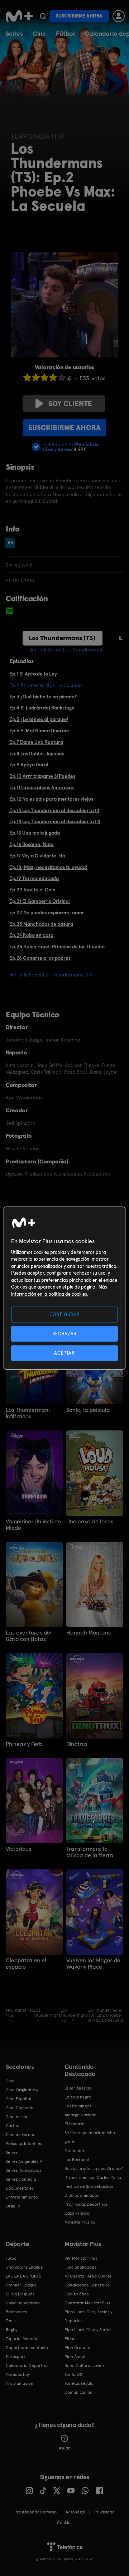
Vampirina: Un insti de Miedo (33, 1525)
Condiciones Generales (87, 2285)
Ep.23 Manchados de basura (41, 924)
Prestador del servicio (35, 2512)
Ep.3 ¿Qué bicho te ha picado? (43, 697)
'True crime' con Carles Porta (93, 2177)
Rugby (11, 2330)
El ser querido (78, 2088)
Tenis (11, 2321)
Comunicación (78, 2392)
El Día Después (20, 2294)
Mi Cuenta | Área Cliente (88, 2276)
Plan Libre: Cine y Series (88, 2330)
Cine (39, 33)
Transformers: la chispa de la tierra (90, 1852)
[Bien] (53, 377)
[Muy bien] (62, 377)
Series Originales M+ (25, 2161)
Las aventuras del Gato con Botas (29, 1636)
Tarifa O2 (73, 2374)
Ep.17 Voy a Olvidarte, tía (37, 856)
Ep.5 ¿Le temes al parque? (39, 719)
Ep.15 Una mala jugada (35, 833)
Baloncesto (16, 2312)
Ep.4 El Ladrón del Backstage (42, 708)
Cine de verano (21, 2135)
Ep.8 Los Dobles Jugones (37, 753)
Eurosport (15, 2357)
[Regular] (44, 377)
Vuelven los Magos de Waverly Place (93, 1964)
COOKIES (65, 2523)
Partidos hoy (18, 2374)
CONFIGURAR (65, 1314)
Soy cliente (70, 404)
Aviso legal (75, 2512)
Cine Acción (17, 2117)
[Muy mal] (27, 377)
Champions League (24, 2267)
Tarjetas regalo (79, 2383)
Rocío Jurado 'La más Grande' (94, 2169)
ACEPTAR (64, 1353)
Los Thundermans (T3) (62, 638)
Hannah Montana (89, 1633)
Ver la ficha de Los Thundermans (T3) (51, 975)
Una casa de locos (90, 1522)
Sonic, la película (88, 1410)
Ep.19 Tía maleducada (34, 878)
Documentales (20, 2188)
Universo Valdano (23, 2303)
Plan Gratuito (77, 2348)
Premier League (21, 2285)
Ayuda (65, 2448)
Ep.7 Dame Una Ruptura (36, 742)
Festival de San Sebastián (89, 2186)
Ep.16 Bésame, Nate (32, 844)
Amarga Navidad (80, 2115)
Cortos (12, 2126)
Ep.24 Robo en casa (31, 935)
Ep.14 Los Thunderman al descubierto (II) (55, 821)
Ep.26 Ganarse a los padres (40, 958)
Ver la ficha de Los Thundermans (66, 649)
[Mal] (36, 377)
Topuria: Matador (22, 2339)
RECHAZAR (64, 1333)
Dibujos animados (82, 2195)
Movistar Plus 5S (80, 2222)
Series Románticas (23, 2170)
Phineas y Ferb (24, 1744)
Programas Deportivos (86, 2204)
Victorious (18, 1849)
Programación (20, 2383)
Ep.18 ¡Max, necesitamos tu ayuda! (48, 867)
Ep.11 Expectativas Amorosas (42, 787)
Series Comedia (21, 2179)
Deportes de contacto (27, 2348)
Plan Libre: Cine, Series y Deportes (88, 2316)
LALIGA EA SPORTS (23, 2276)
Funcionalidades (80, 2267)
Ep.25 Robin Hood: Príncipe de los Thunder (57, 946)
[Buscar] (43, 16)
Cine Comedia (20, 2108)
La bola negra (78, 2097)
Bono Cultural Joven (84, 2365)
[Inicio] (19, 16)
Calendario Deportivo (27, 2365)
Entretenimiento (22, 2197)
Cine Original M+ (22, 2090)
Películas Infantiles (24, 2144)
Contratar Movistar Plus (87, 2303)
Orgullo (13, 2206)
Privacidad (104, 2512)
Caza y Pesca (77, 2213)
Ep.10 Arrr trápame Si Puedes (42, 776)
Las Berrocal (77, 2160)
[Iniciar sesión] (119, 16)
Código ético (77, 2294)
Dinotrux (77, 1744)
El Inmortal (75, 2124)
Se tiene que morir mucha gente (90, 2137)
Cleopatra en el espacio (26, 1964)
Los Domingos (78, 2106)
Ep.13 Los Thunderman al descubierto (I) (54, 810)
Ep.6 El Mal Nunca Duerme (39, 731)
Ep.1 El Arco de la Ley (33, 674)
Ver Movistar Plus (81, 2258)
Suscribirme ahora (79, 16)
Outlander (75, 2151)
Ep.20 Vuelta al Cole (32, 890)
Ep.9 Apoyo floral (29, 765)
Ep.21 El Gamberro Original (40, 901)
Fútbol (65, 33)
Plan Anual (75, 2357)
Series (14, 33)
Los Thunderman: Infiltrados (28, 1413)
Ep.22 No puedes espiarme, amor (47, 913)
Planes (71, 2339)
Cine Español (18, 2099)
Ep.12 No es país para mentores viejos (51, 799)
